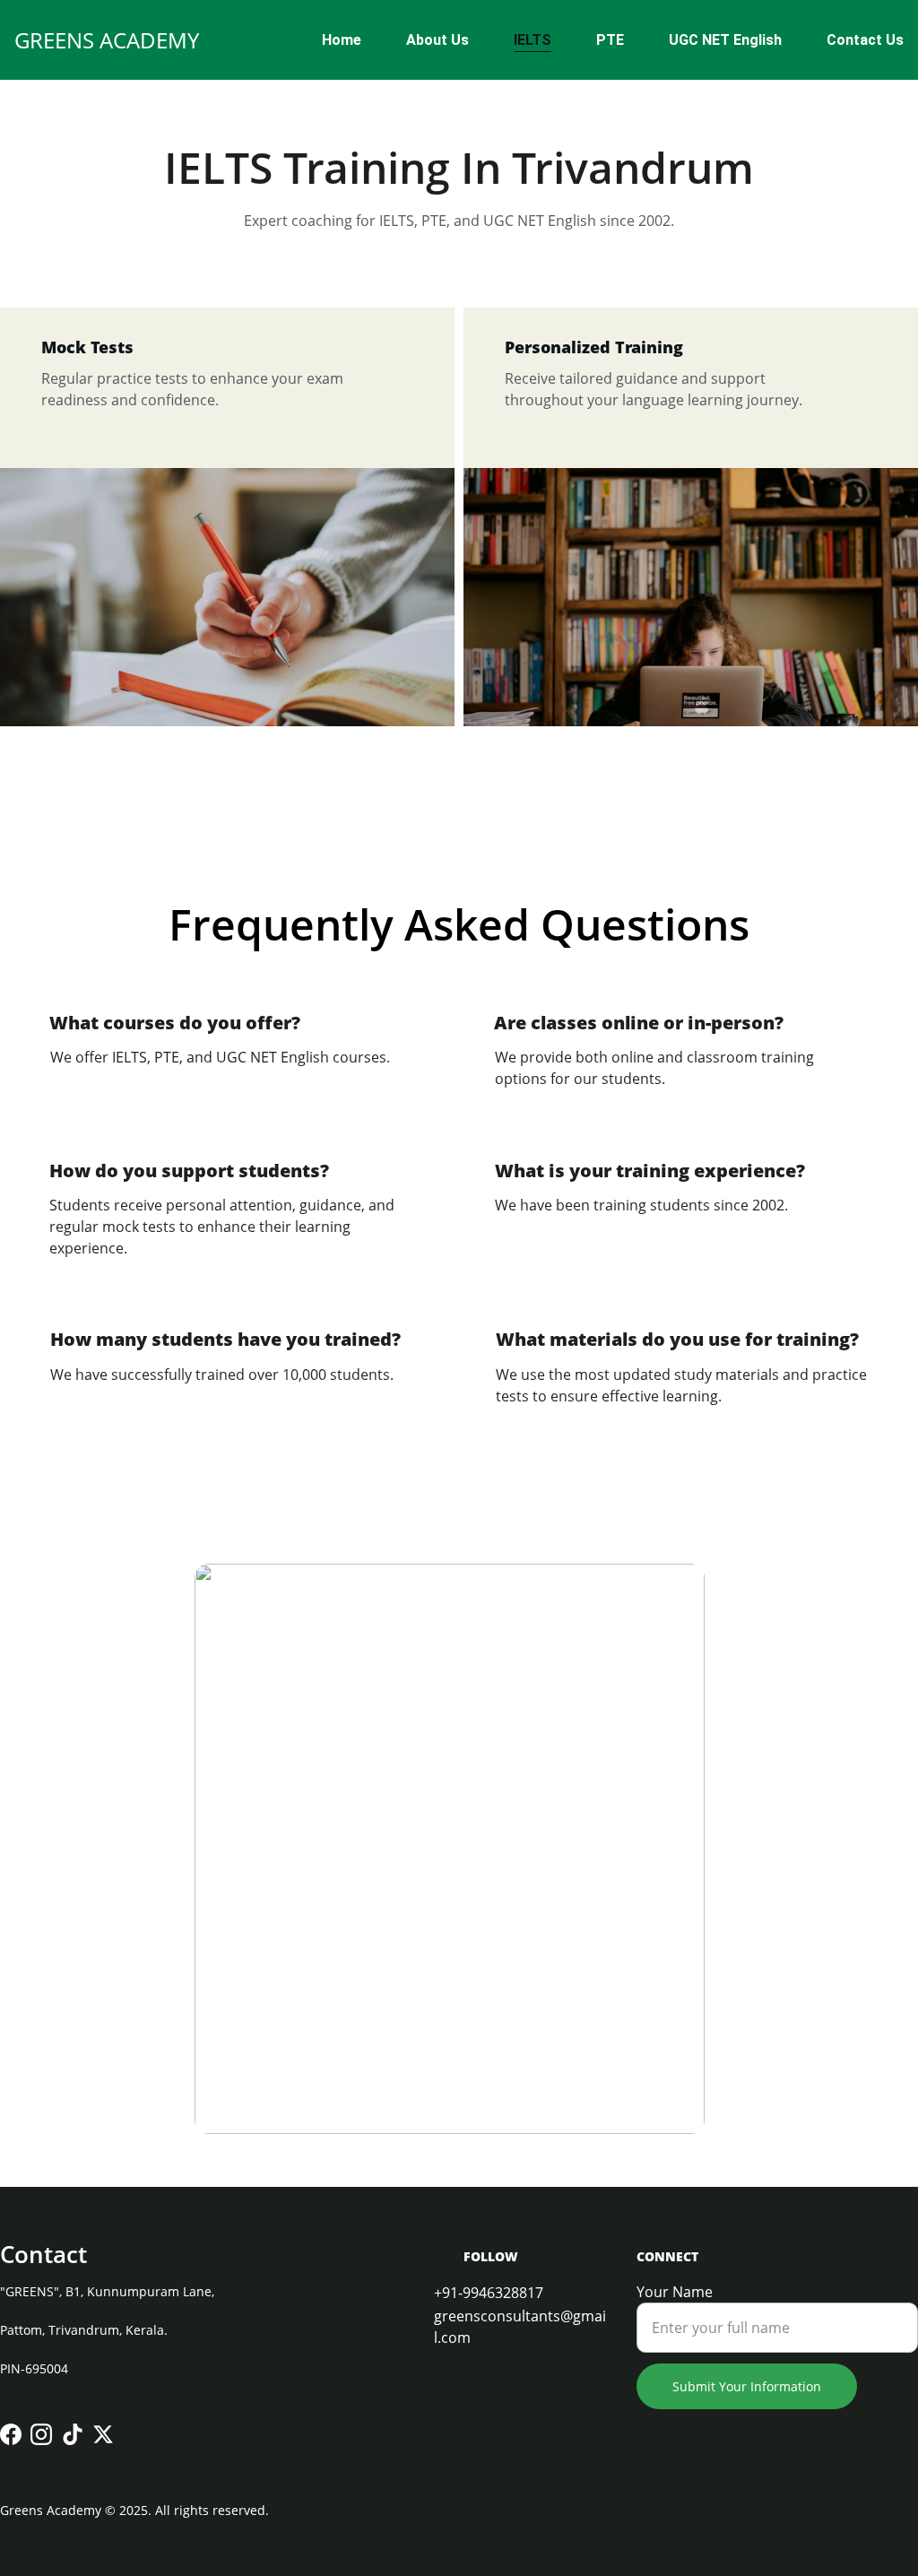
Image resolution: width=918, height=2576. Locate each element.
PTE (610, 40)
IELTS (533, 40)
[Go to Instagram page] (41, 2434)
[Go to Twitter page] (103, 2434)
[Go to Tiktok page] (73, 2434)
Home (342, 40)
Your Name (675, 2292)
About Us (437, 40)
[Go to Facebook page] (11, 2434)
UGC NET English (725, 40)
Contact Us (865, 40)
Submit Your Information (747, 2386)
